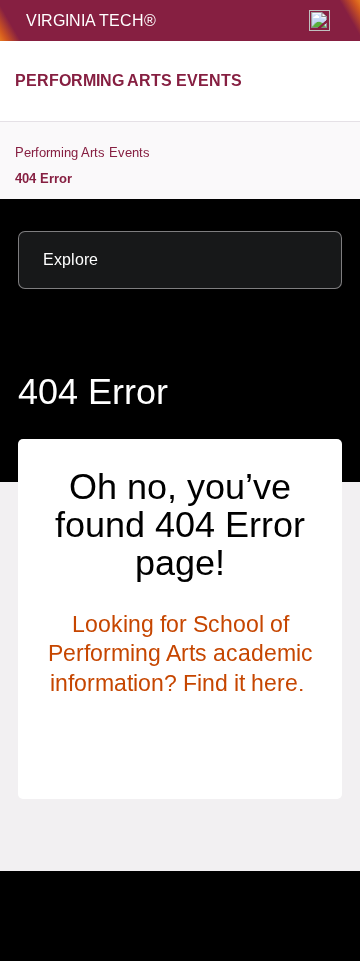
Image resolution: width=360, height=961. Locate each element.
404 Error (43, 178)
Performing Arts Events (82, 152)
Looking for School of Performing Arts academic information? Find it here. (180, 653)
